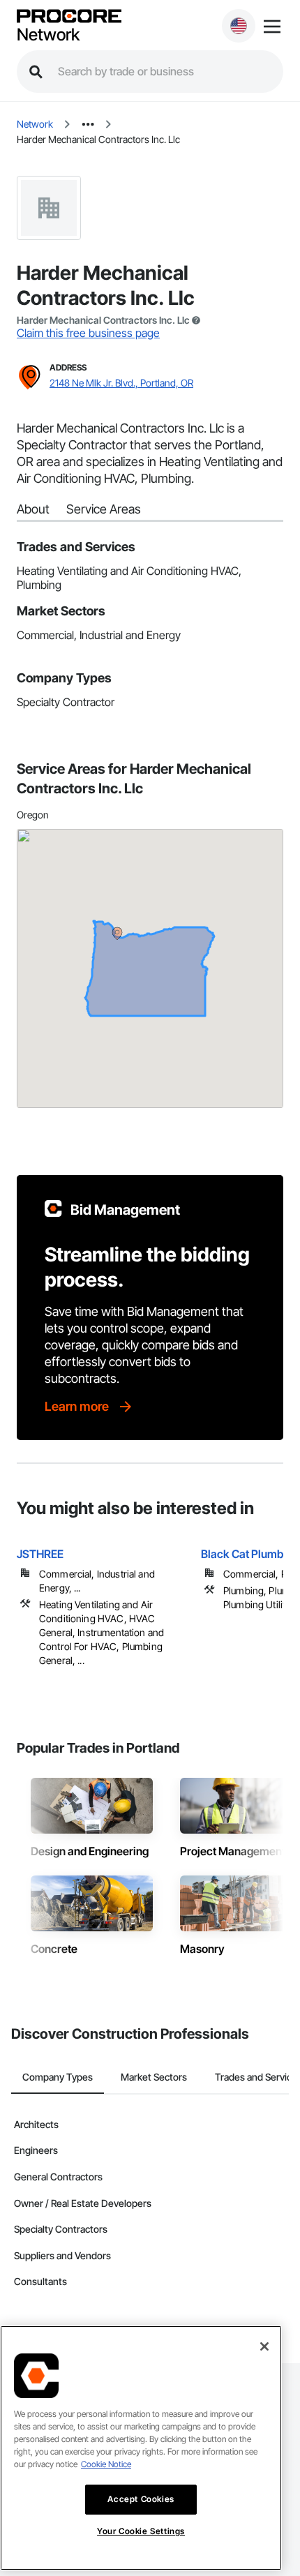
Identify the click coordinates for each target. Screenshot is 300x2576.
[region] (141, 2448)
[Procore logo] (69, 17)
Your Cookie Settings (141, 2531)
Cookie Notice (106, 2464)
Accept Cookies (141, 2499)
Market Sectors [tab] (154, 2077)
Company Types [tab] (58, 2077)
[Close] (264, 2346)
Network (48, 35)
